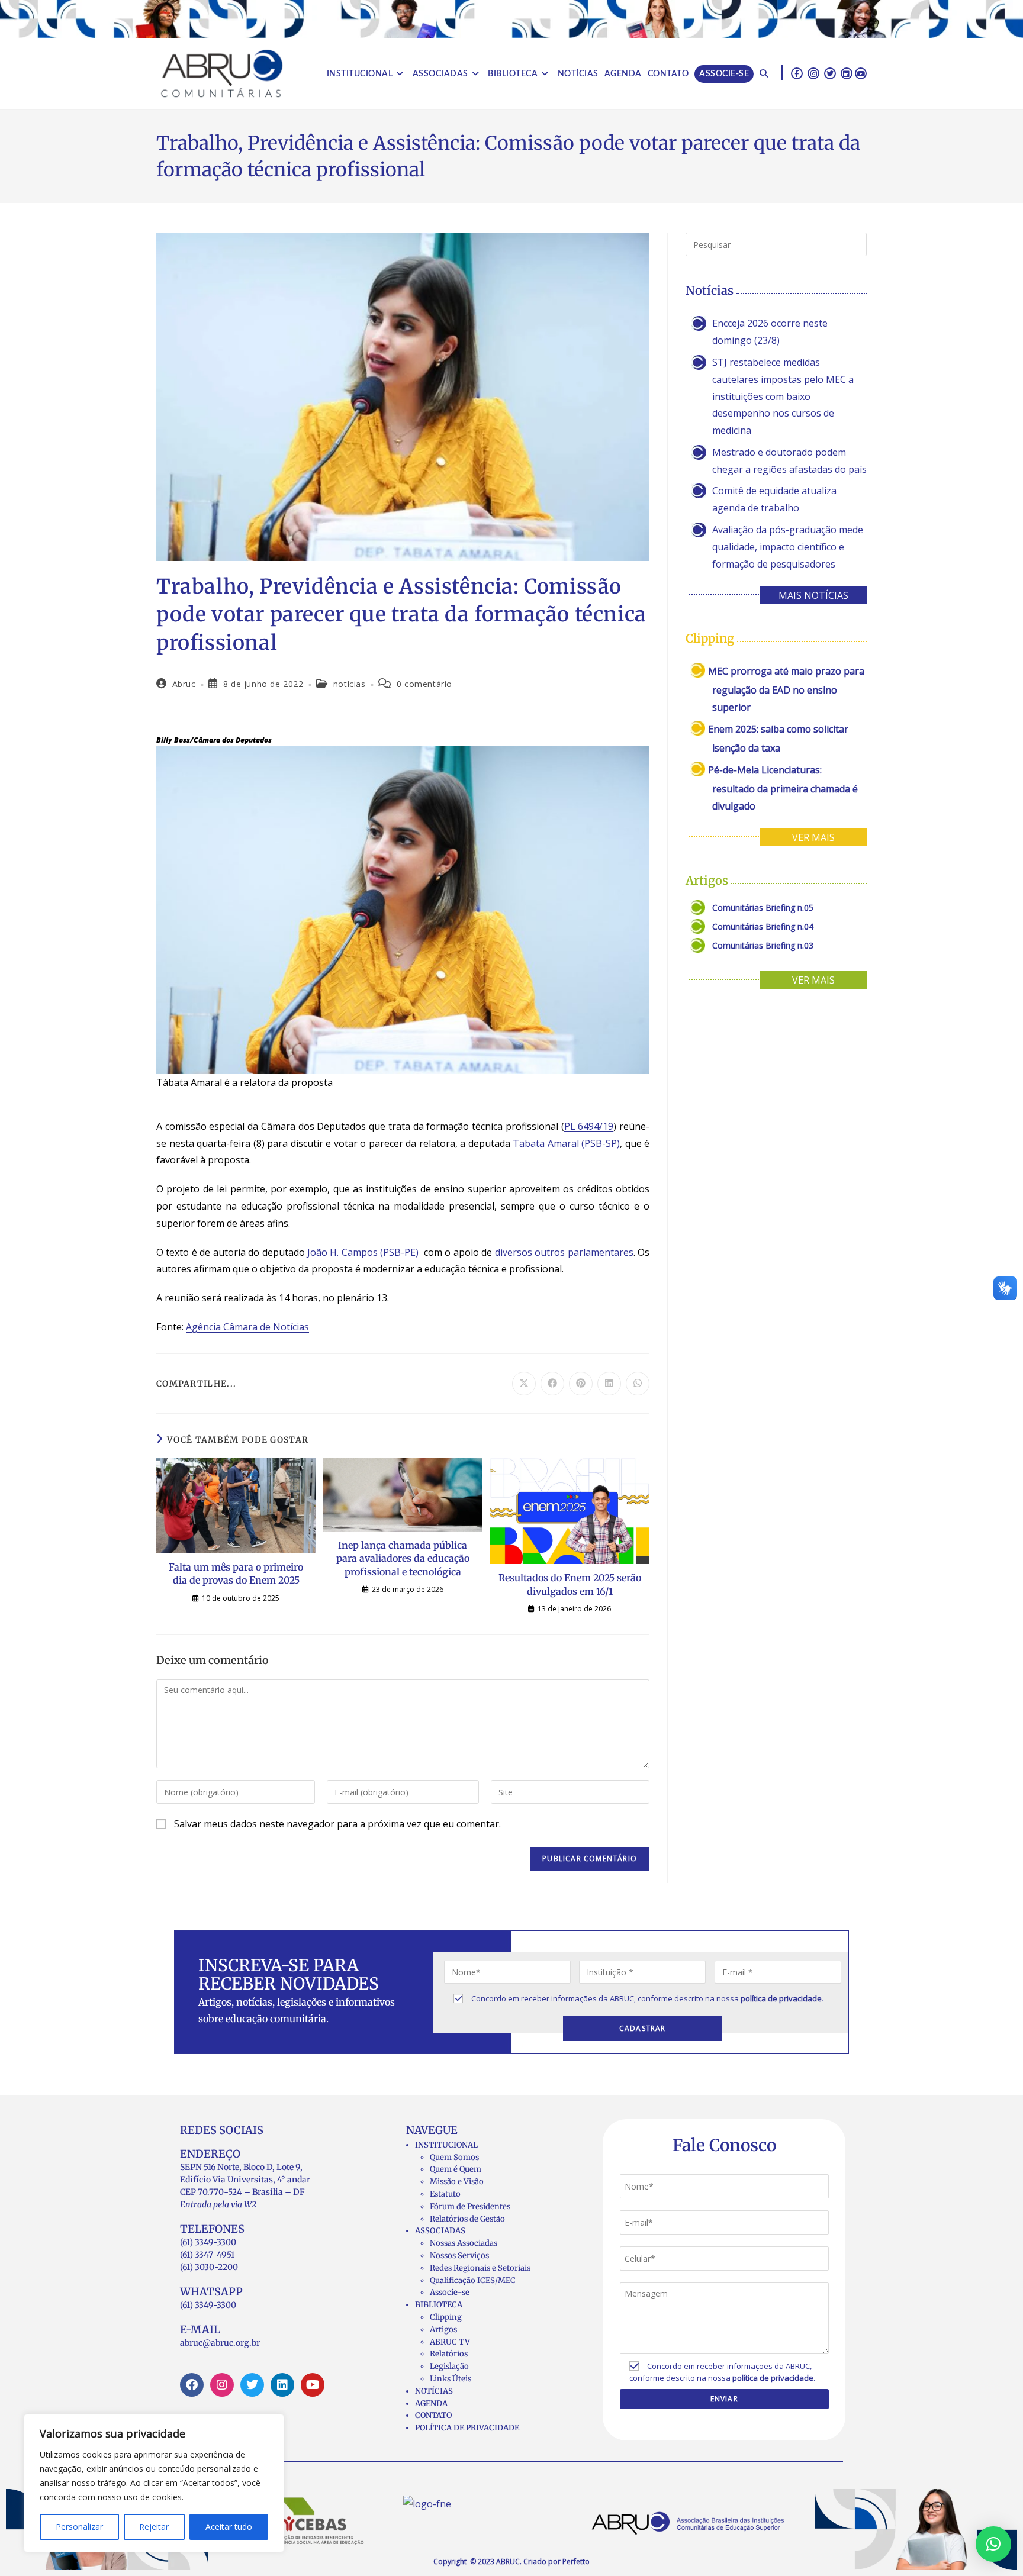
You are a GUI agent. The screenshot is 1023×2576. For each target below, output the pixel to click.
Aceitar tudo (229, 2527)
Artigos (443, 2330)
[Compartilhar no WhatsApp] (638, 1384)
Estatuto (445, 2194)
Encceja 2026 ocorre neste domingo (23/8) (770, 332)
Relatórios (449, 2354)
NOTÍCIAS (434, 2391)
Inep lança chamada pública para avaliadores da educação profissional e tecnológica (403, 1558)
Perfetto (576, 2562)
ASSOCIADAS (440, 2231)
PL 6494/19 (589, 1126)
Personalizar (79, 2527)
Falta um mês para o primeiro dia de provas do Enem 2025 (236, 1574)
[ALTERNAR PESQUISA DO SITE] (764, 74)
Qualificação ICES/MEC (473, 2280)
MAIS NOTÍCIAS (813, 595)
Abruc (184, 684)
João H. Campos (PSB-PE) (364, 1252)
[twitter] (830, 73)
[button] (993, 2544)
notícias (350, 684)
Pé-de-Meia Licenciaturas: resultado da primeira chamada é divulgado (783, 788)
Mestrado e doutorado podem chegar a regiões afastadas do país (789, 461)
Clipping (446, 2317)
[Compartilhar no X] (524, 1384)
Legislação (449, 2366)
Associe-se (450, 2292)
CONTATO (433, 2415)
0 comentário (424, 684)
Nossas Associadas (464, 2243)
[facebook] (797, 73)
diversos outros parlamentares (564, 1252)
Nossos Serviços (459, 2256)
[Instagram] (222, 2385)
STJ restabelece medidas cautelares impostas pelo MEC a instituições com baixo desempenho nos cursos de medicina (783, 396)
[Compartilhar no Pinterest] (581, 1384)
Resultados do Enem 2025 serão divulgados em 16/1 (570, 1584)
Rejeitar (154, 2527)
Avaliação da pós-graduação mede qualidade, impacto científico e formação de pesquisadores (788, 547)
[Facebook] (192, 2385)
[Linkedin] (282, 2385)
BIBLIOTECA (439, 2305)
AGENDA (431, 2403)
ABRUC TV (450, 2342)
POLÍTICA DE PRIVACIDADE (467, 2428)
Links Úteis (451, 2379)
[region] (154, 2483)
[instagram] (813, 73)
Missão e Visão (457, 2182)
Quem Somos (454, 2157)
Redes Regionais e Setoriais (480, 2268)
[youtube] (861, 73)
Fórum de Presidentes (470, 2206)
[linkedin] (847, 73)
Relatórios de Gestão (467, 2219)
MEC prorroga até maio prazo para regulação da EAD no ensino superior (786, 689)
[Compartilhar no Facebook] (552, 1384)
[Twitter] (252, 2385)
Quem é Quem (456, 2169)
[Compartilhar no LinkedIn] (609, 1384)
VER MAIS (813, 837)
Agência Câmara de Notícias (247, 1327)
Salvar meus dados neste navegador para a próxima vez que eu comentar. (337, 1824)
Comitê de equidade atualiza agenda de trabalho (774, 499)
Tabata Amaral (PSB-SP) (566, 1143)
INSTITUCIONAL (446, 2145)
